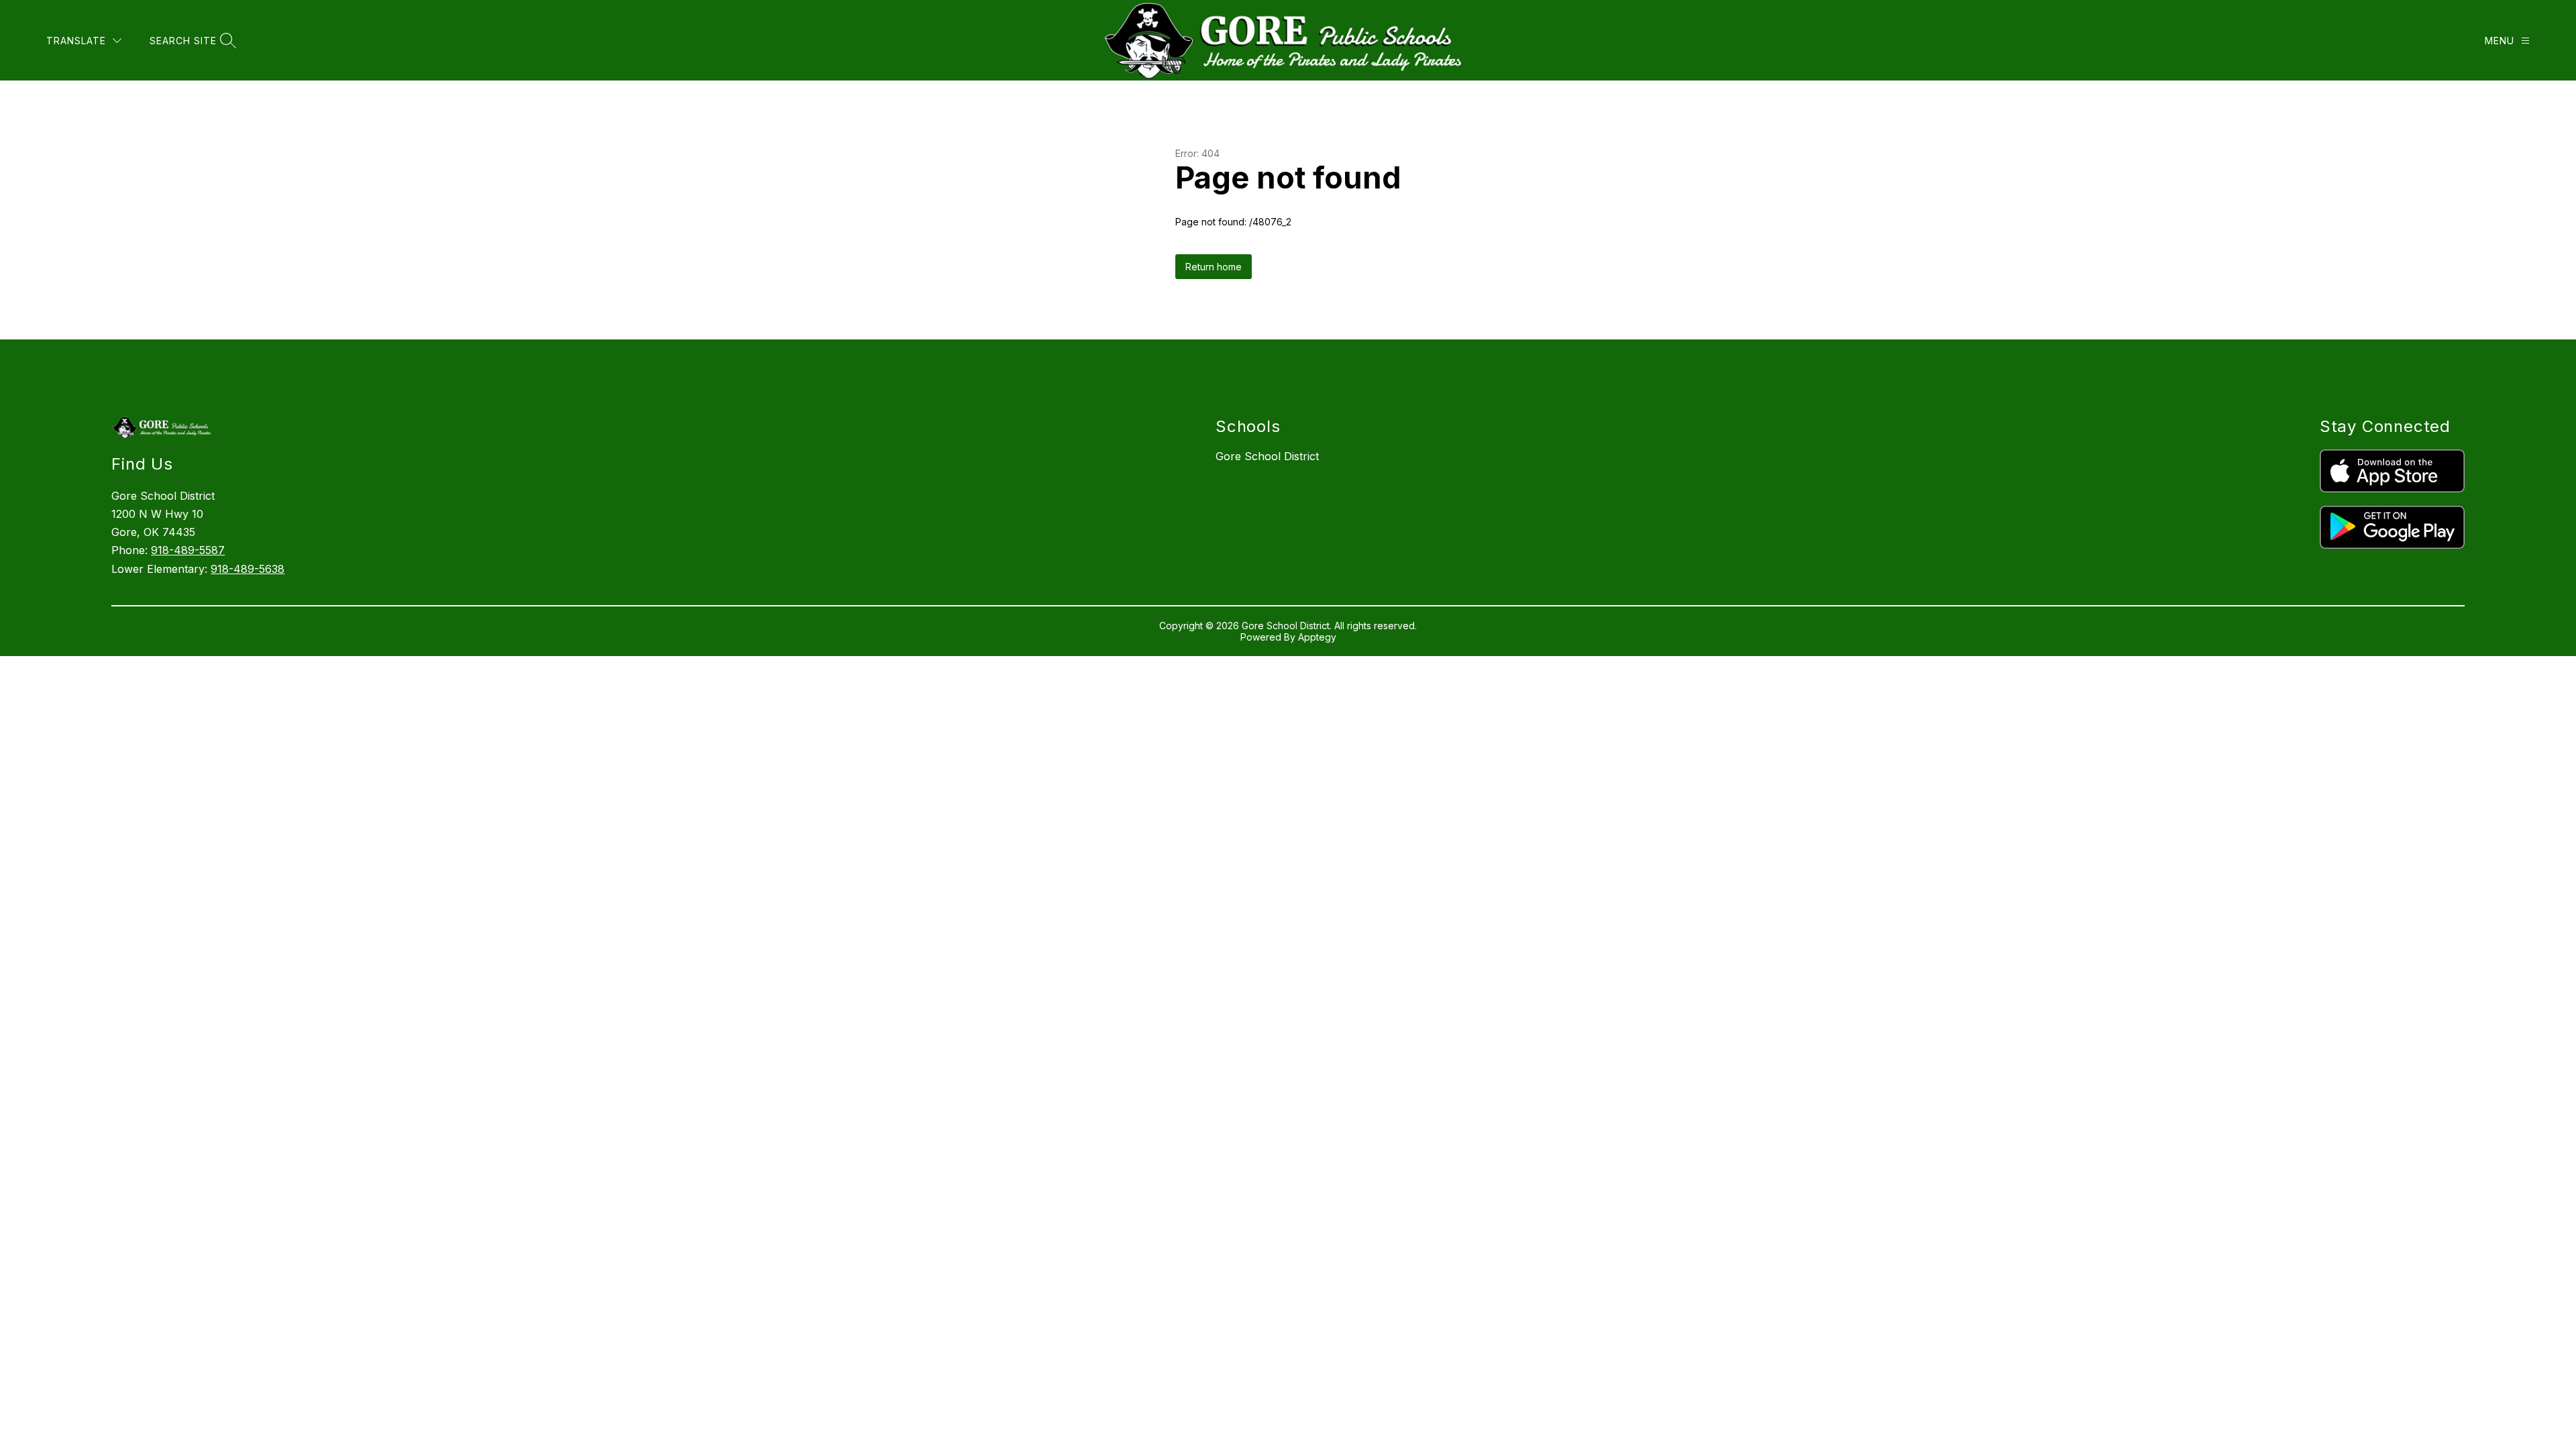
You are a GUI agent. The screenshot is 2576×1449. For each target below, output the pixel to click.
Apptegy (1317, 637)
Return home (1214, 267)
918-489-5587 (188, 550)
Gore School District (1267, 456)
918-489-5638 (248, 569)
